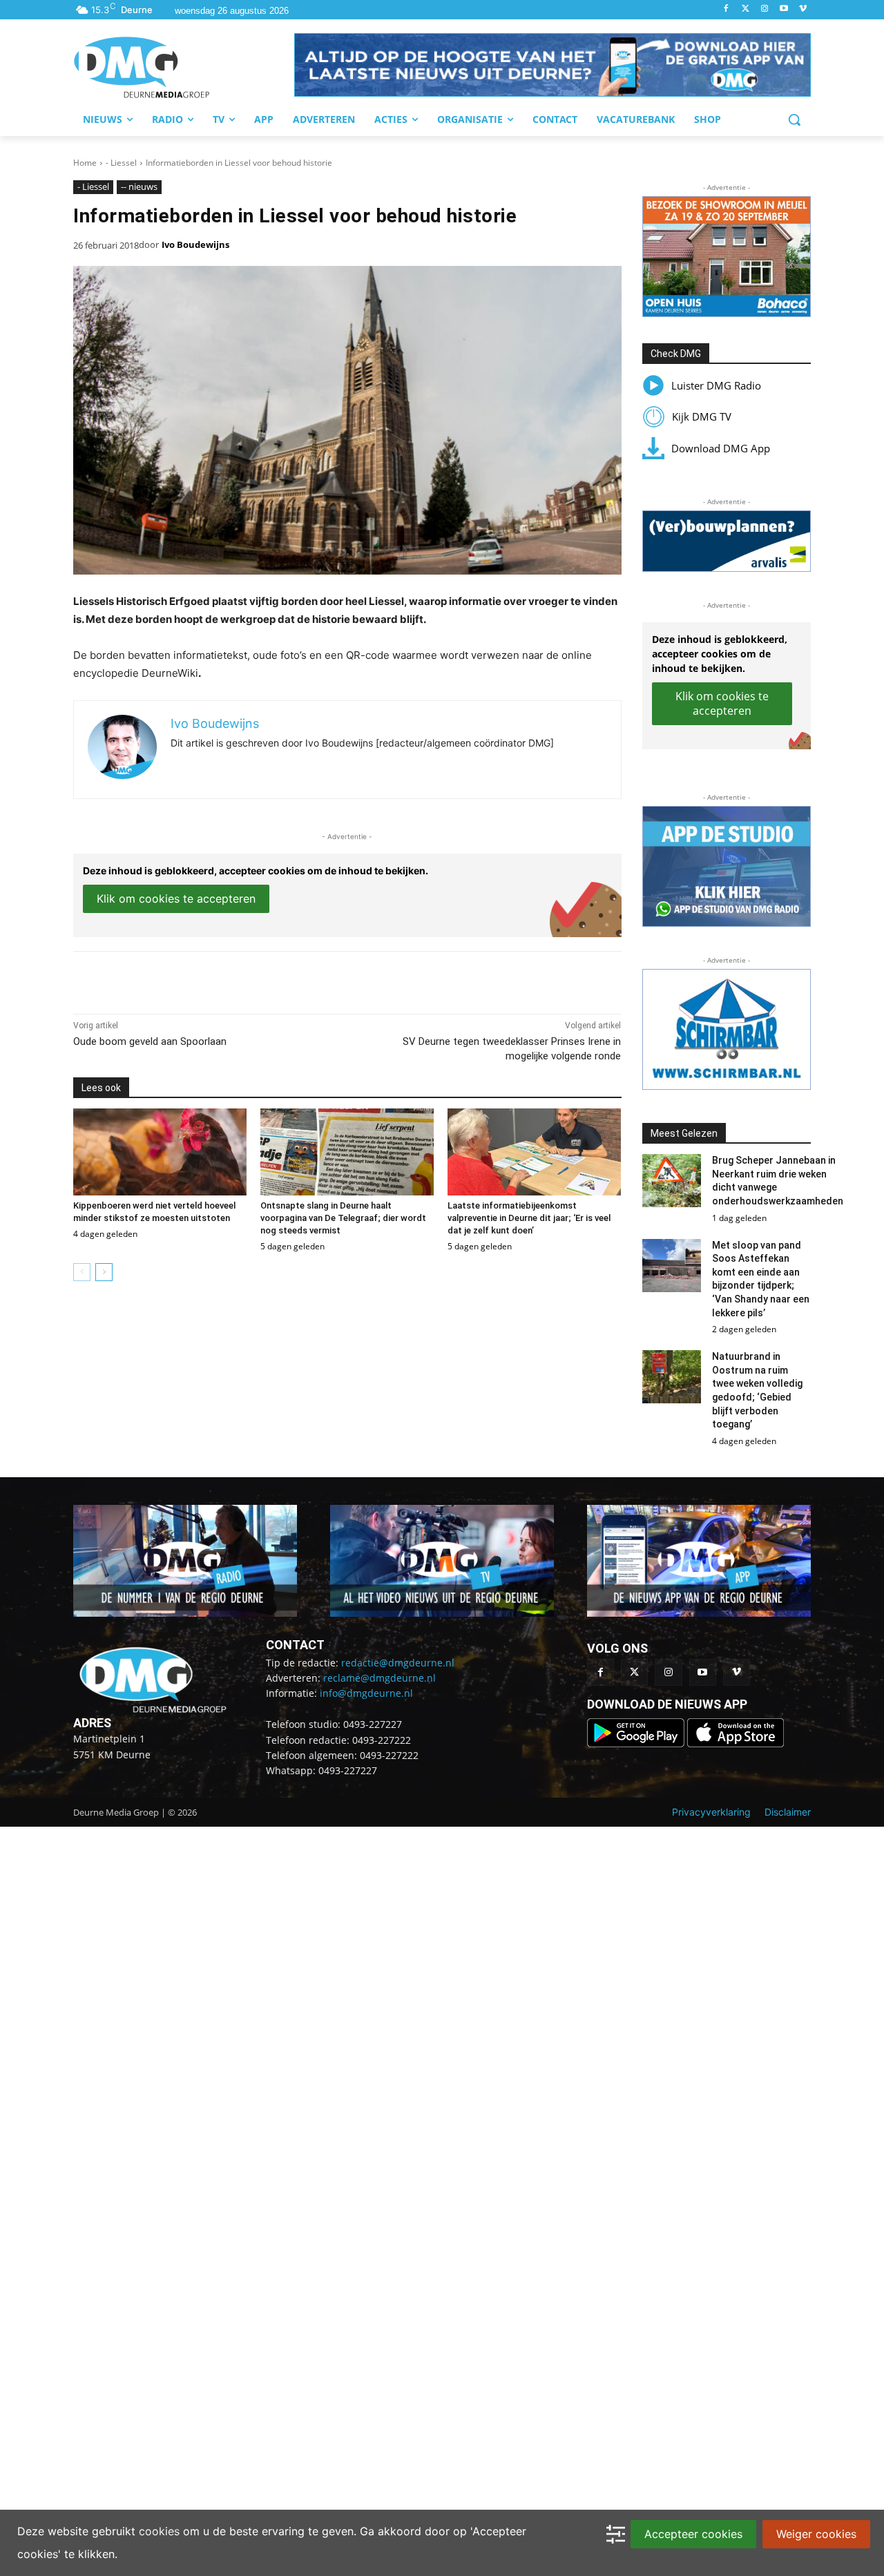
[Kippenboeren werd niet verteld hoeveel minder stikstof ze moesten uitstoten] (160, 1152)
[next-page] (104, 1272)
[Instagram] (765, 9)
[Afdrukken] (264, 979)
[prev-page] (82, 1272)
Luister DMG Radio (716, 385)
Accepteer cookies (693, 2534)
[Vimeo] (803, 9)
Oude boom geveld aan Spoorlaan (150, 1041)
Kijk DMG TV (702, 416)
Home (85, 163)
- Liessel (121, 163)
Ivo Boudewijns (195, 244)
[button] (552, 65)
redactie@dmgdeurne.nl (398, 1663)
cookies (159, 2531)
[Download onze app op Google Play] (637, 1743)
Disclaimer (788, 1812)
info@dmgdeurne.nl (366, 1693)
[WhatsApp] (232, 979)
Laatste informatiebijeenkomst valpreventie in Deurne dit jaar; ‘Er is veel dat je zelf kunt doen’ (529, 1218)
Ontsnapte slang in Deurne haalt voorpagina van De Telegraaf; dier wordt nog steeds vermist (343, 1218)
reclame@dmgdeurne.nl (379, 1678)
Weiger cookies (816, 2534)
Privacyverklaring (711, 1812)
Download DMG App (721, 448)
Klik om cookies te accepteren (176, 898)
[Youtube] (784, 9)
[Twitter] (746, 9)
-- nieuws (139, 186)
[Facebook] (726, 9)
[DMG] (184, 67)
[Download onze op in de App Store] (736, 1743)
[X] (200, 979)
